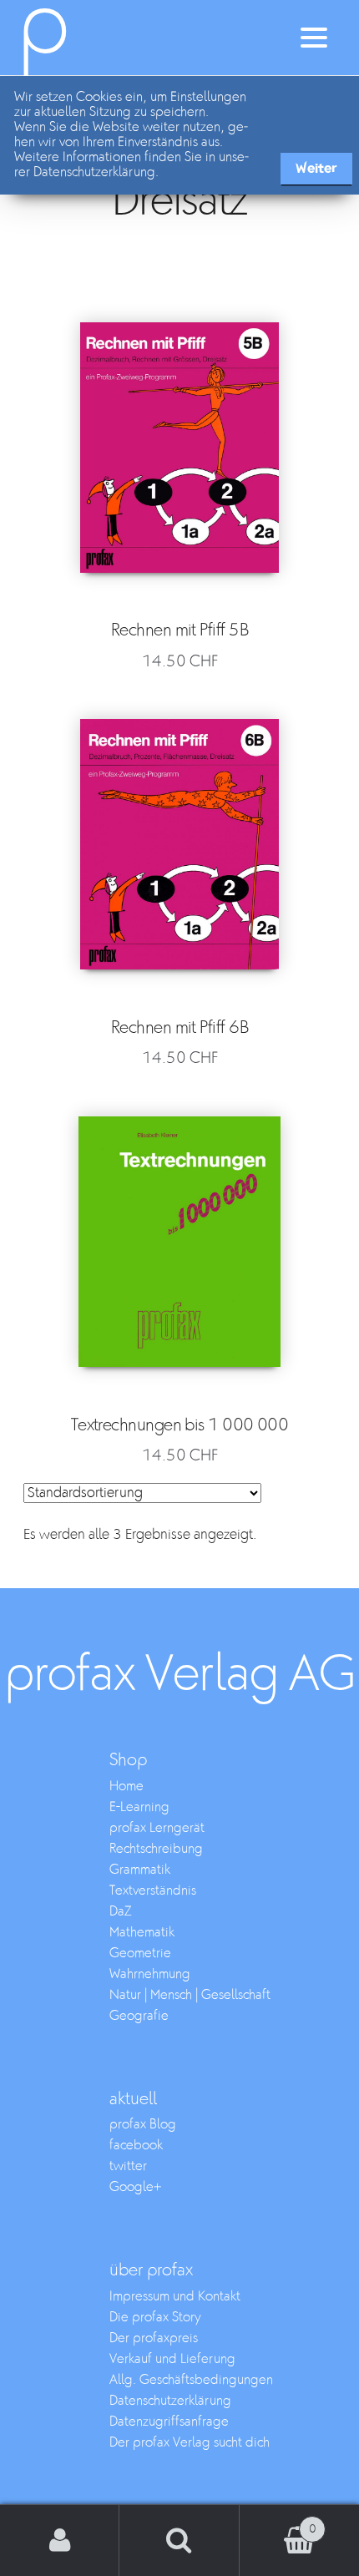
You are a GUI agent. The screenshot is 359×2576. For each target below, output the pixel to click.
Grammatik (140, 1870)
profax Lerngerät (157, 1828)
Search (179, 2541)
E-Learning (139, 1807)
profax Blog (143, 2125)
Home (126, 1786)
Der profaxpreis (154, 2338)
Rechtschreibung (156, 1849)
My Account (60, 2541)
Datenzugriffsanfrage (169, 2422)
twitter (128, 2166)
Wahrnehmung (150, 1974)
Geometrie (140, 1954)
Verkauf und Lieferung (172, 2359)
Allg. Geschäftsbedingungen (191, 2380)
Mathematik (142, 1933)
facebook (136, 2146)
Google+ (135, 2187)
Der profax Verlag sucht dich (190, 2443)
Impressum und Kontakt (175, 2297)
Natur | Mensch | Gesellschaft (190, 1995)
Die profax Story (155, 2318)
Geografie (139, 2016)
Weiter (316, 168)
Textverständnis (153, 1891)
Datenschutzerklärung (170, 2401)
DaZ (121, 1912)
